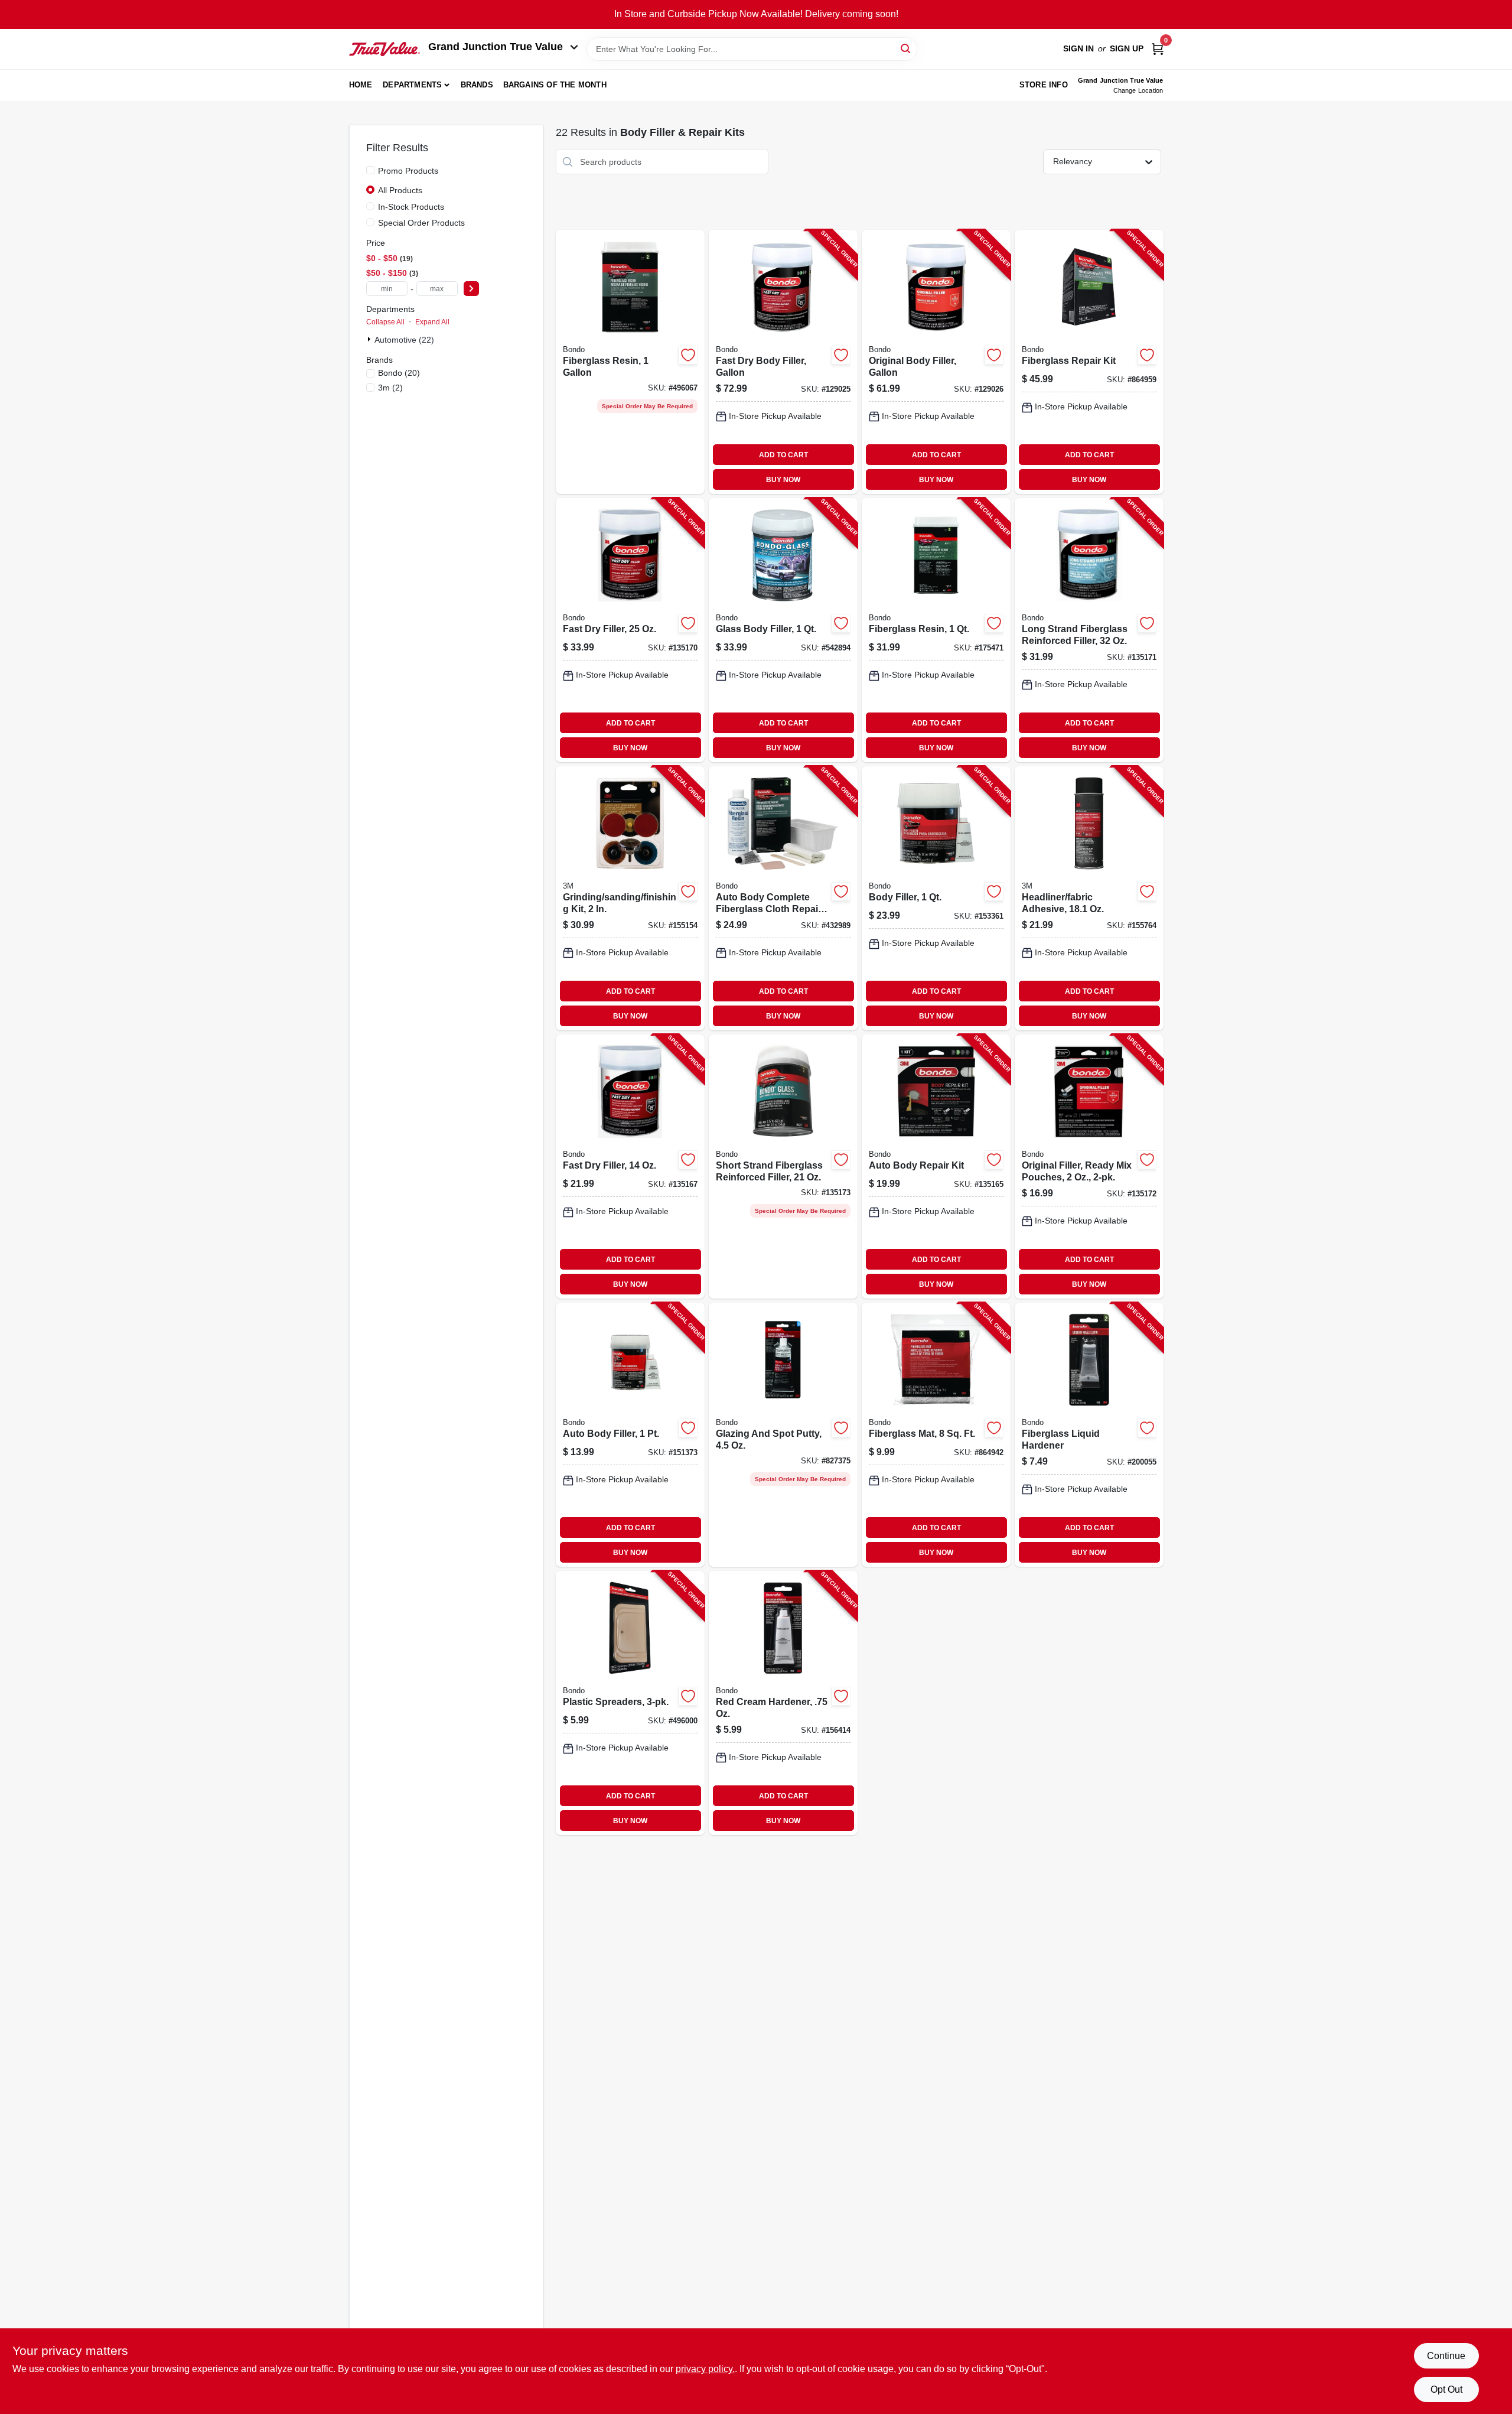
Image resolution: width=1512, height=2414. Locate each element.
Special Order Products (421, 223)
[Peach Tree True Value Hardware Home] (384, 49)
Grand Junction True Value (496, 47)
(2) (390, 388)
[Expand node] (370, 339)
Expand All (432, 322)
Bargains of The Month (555, 85)
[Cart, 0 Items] (1158, 49)
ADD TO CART (783, 455)
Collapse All (385, 322)
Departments (412, 85)
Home (361, 85)
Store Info (1044, 85)
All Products (400, 190)
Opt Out (1446, 2389)
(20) (399, 373)
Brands (477, 85)
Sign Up (1127, 48)
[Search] (906, 48)
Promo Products (408, 171)
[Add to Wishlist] (688, 355)
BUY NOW (783, 480)
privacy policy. (705, 2369)
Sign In (1078, 48)
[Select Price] (471, 289)
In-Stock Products (411, 207)
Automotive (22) (404, 340)
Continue (1446, 2356)
